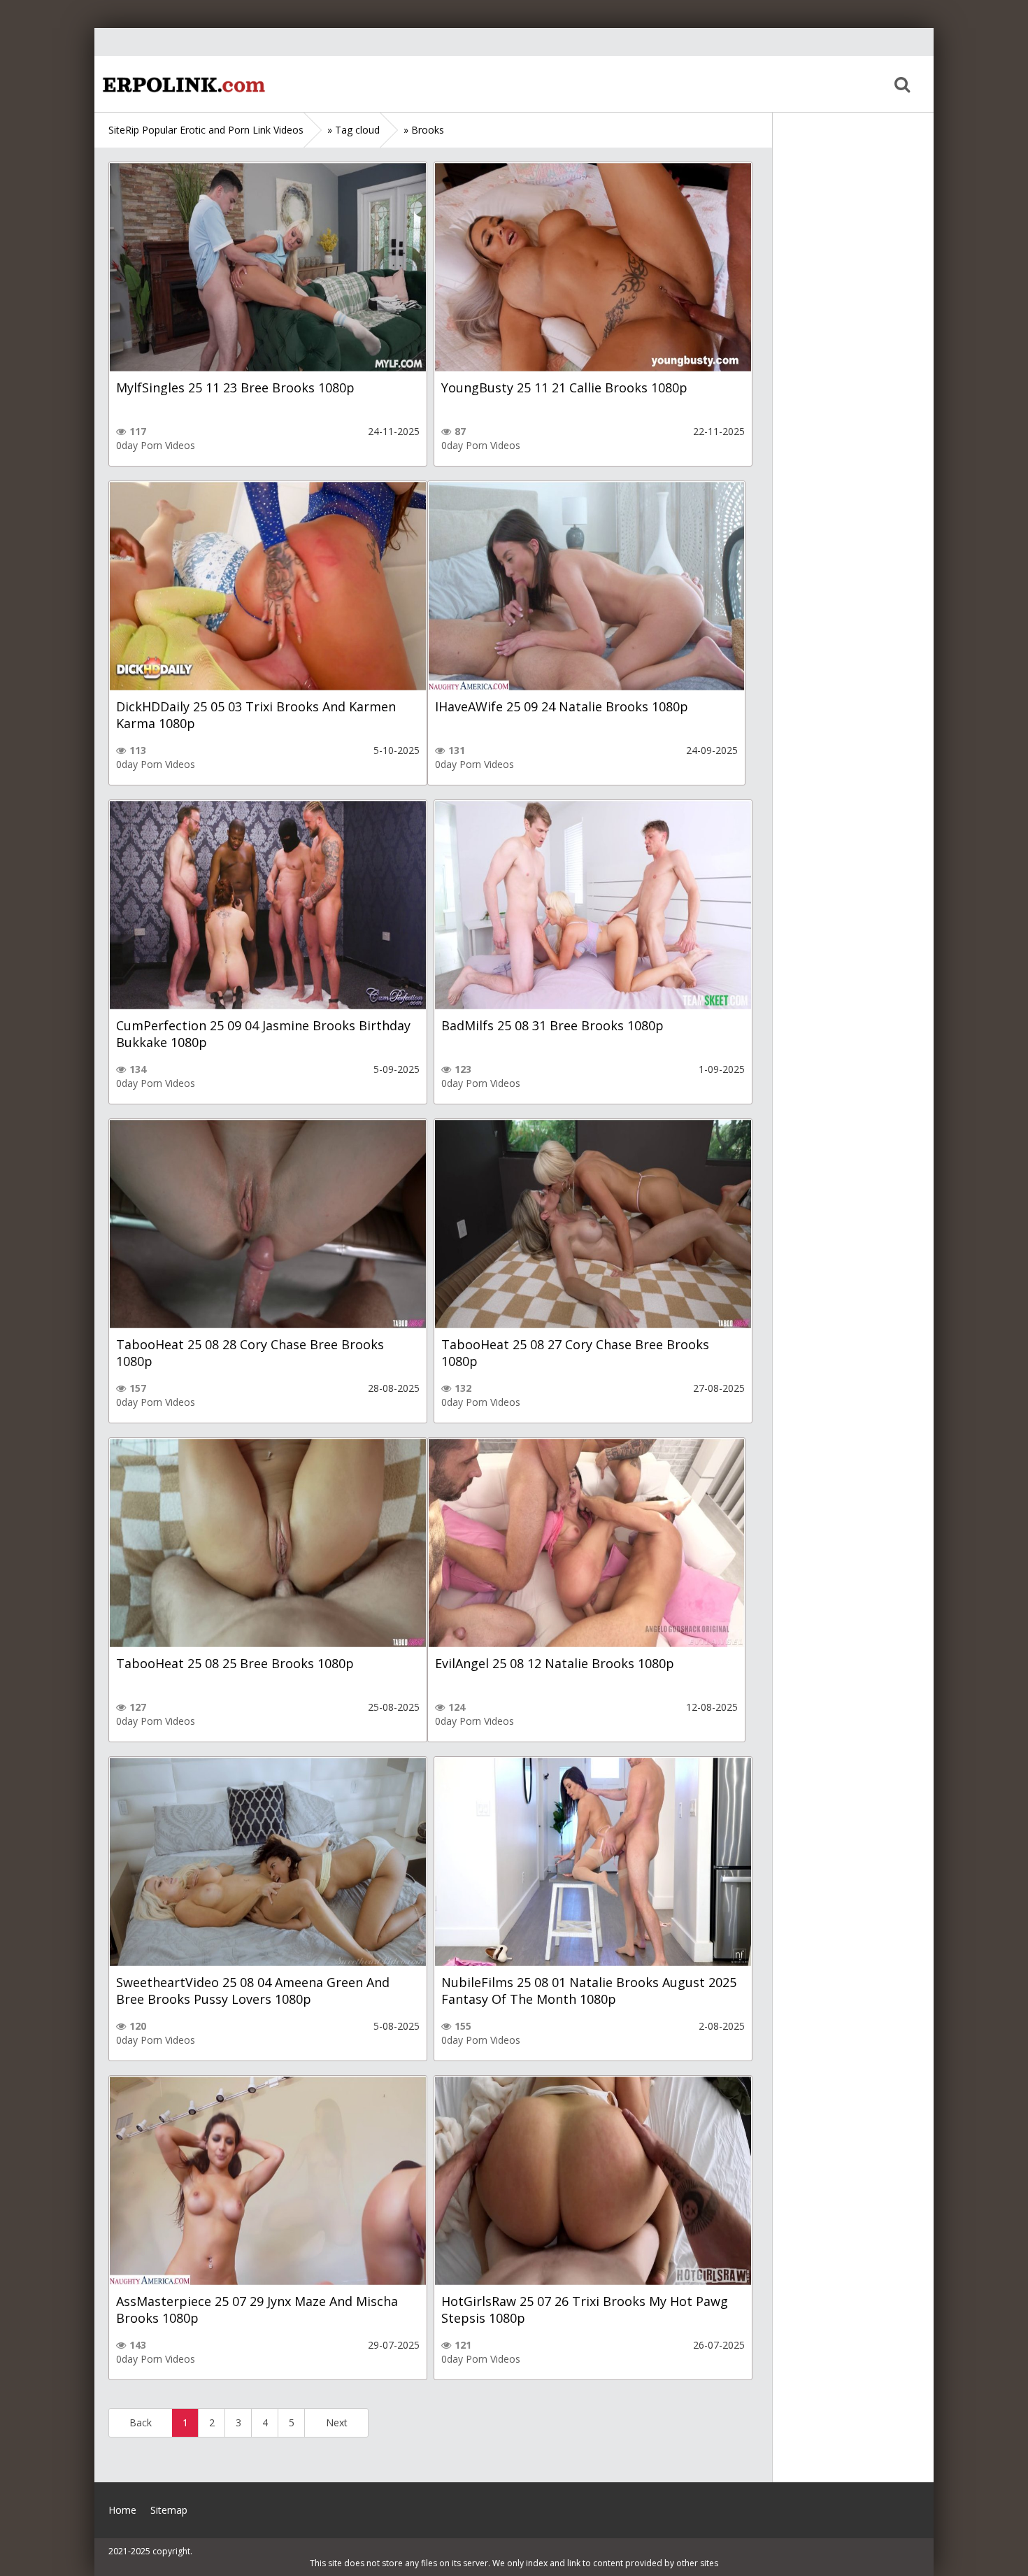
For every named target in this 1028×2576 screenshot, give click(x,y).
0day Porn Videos (156, 445)
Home (182, 84)
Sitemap (169, 2510)
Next (337, 2422)
